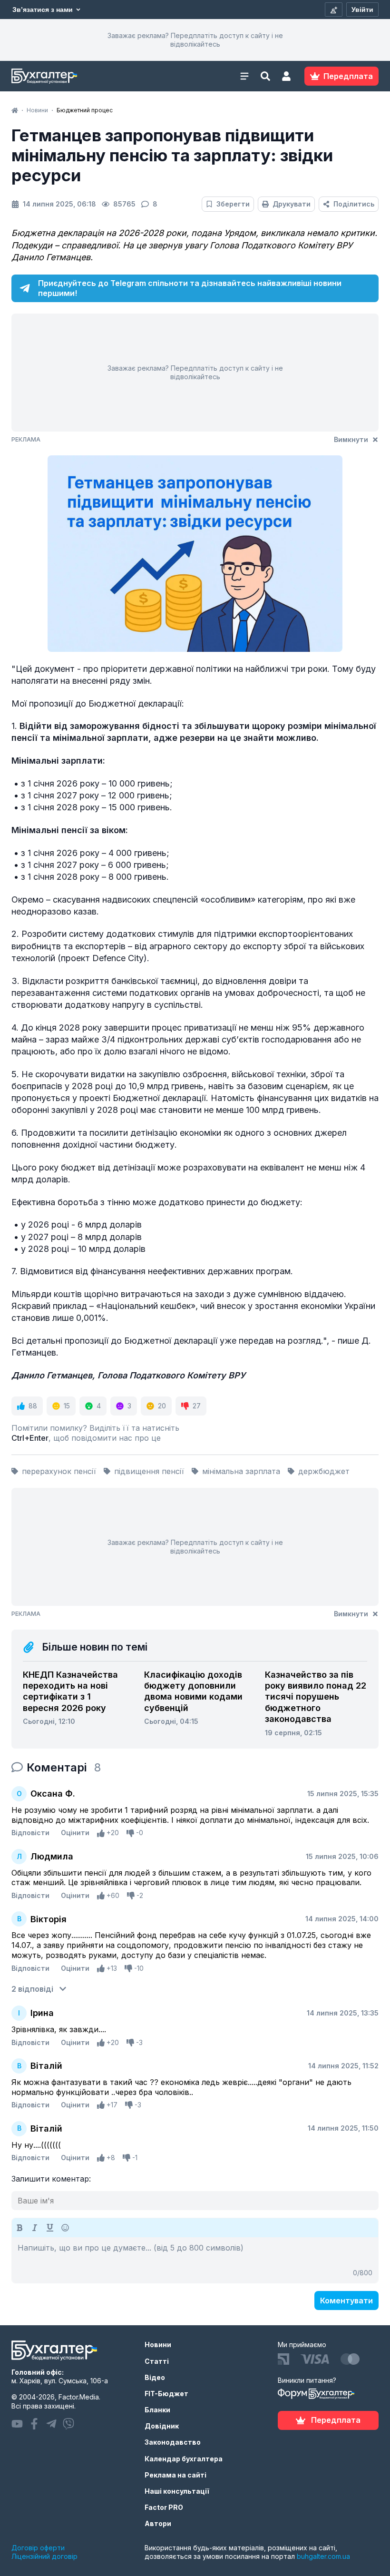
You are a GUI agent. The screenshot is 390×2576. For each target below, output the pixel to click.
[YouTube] (17, 2424)
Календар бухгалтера (184, 2459)
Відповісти (30, 1833)
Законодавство (173, 2442)
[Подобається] (101, 1833)
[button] (286, 76)
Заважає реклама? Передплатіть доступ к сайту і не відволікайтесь (195, 40)
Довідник (162, 2426)
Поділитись (354, 204)
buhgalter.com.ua (323, 2556)
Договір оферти (38, 2548)
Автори (158, 2523)
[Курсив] (35, 2228)
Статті (157, 2361)
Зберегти (233, 204)
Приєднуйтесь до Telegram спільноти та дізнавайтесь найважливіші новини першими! (190, 288)
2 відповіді (32, 1989)
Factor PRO (164, 2507)
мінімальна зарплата (241, 1471)
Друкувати (292, 204)
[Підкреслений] (50, 2228)
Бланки (157, 2410)
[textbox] (195, 2260)
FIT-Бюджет (166, 2394)
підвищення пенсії (149, 1471)
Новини (158, 2345)
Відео (155, 2377)
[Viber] (68, 2424)
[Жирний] (19, 2228)
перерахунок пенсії (59, 1471)
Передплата (336, 2420)
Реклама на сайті (175, 2475)
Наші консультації (177, 2491)
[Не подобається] (130, 1833)
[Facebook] (34, 2424)
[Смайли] (65, 2228)
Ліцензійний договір (44, 2556)
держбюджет (324, 1471)
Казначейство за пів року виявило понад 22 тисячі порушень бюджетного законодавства (316, 1697)
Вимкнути (351, 439)
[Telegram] (51, 2424)
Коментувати (346, 2301)
